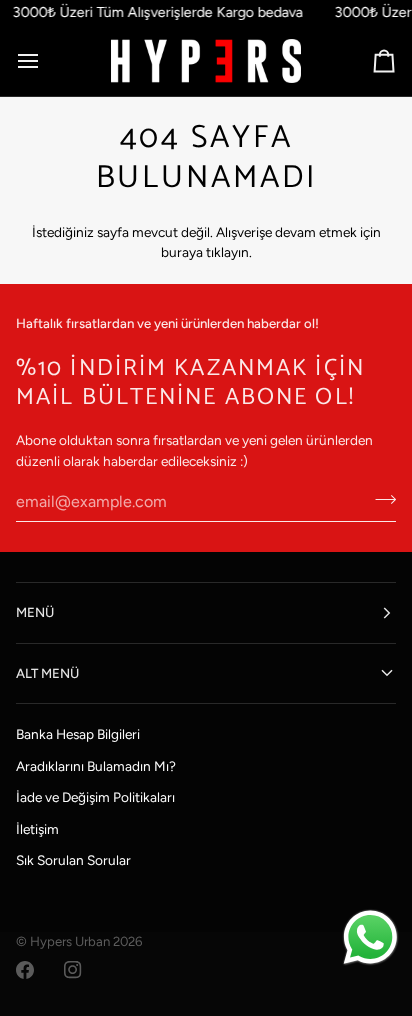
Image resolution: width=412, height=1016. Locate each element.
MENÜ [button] (35, 612)
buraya (182, 252)
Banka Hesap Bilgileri (78, 734)
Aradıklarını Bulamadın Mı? (96, 766)
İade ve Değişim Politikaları (95, 797)
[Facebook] (25, 970)
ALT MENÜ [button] (47, 673)
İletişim (37, 829)
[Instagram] (73, 970)
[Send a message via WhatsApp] (370, 937)
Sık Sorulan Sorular (73, 860)
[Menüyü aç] (46, 61)
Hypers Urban (70, 941)
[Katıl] (379, 499)
